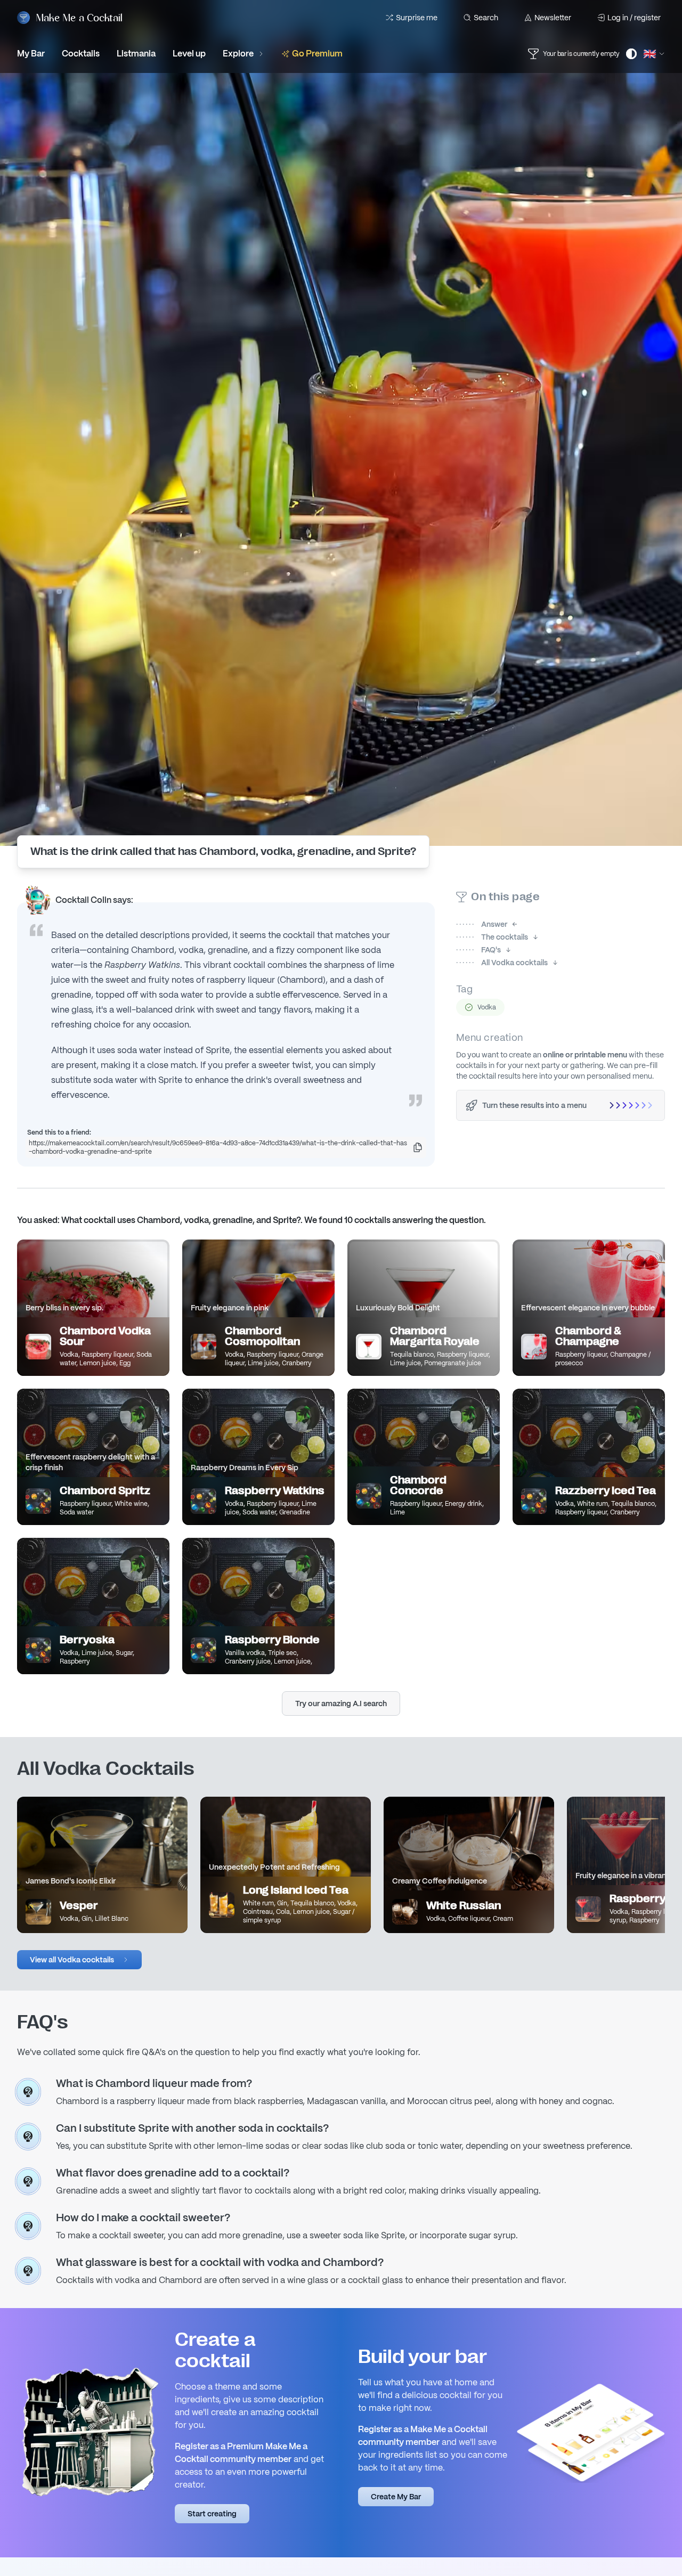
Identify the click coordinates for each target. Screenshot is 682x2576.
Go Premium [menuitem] (317, 54)
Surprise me (417, 18)
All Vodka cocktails (502, 963)
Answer (482, 924)
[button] (79, 1960)
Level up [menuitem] (189, 54)
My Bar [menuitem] (31, 54)
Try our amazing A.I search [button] (341, 1703)
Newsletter (553, 18)
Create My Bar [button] (396, 2497)
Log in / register (634, 18)
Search (486, 18)
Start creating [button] (212, 2514)
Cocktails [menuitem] (81, 54)
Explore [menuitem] (238, 54)
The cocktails (492, 937)
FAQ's (478, 950)
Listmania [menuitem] (136, 54)
